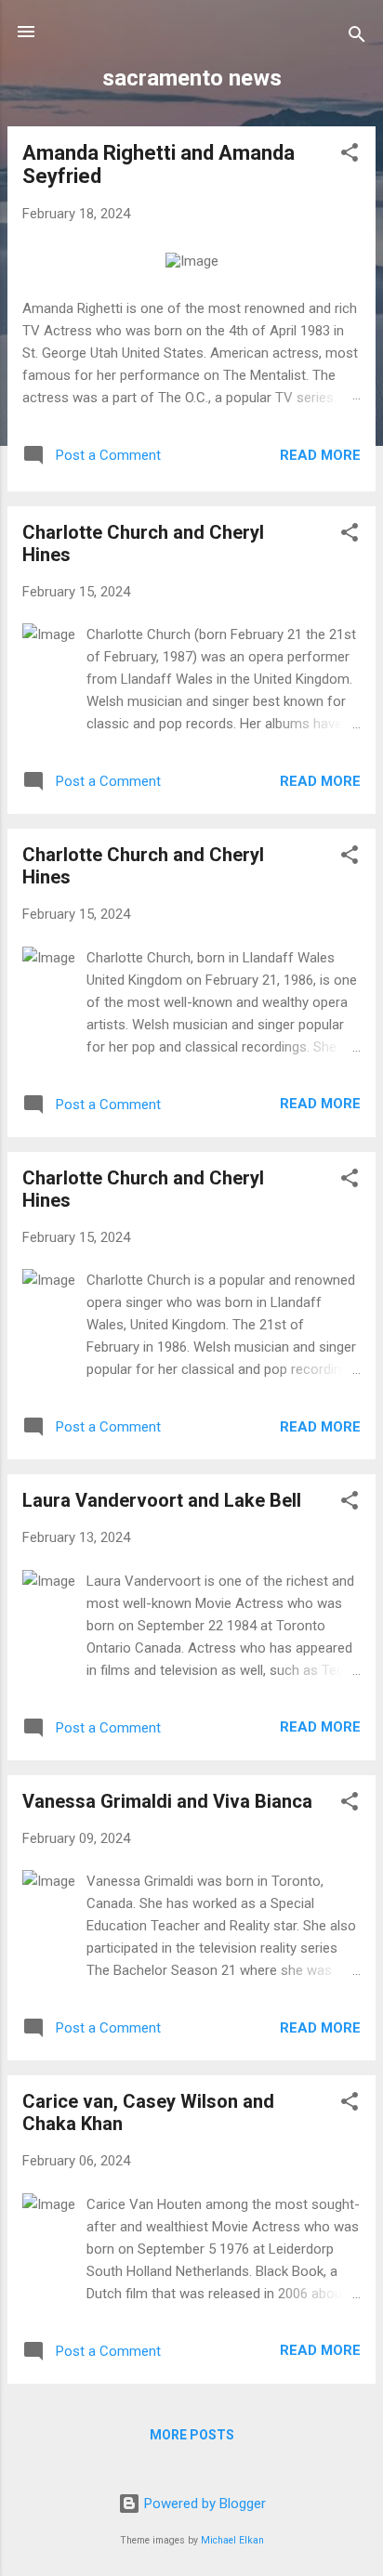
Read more (320, 455)
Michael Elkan (232, 2540)
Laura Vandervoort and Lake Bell (162, 1500)
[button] (350, 156)
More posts (192, 2435)
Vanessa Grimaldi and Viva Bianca (167, 1801)
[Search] (357, 38)
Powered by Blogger (203, 2504)
